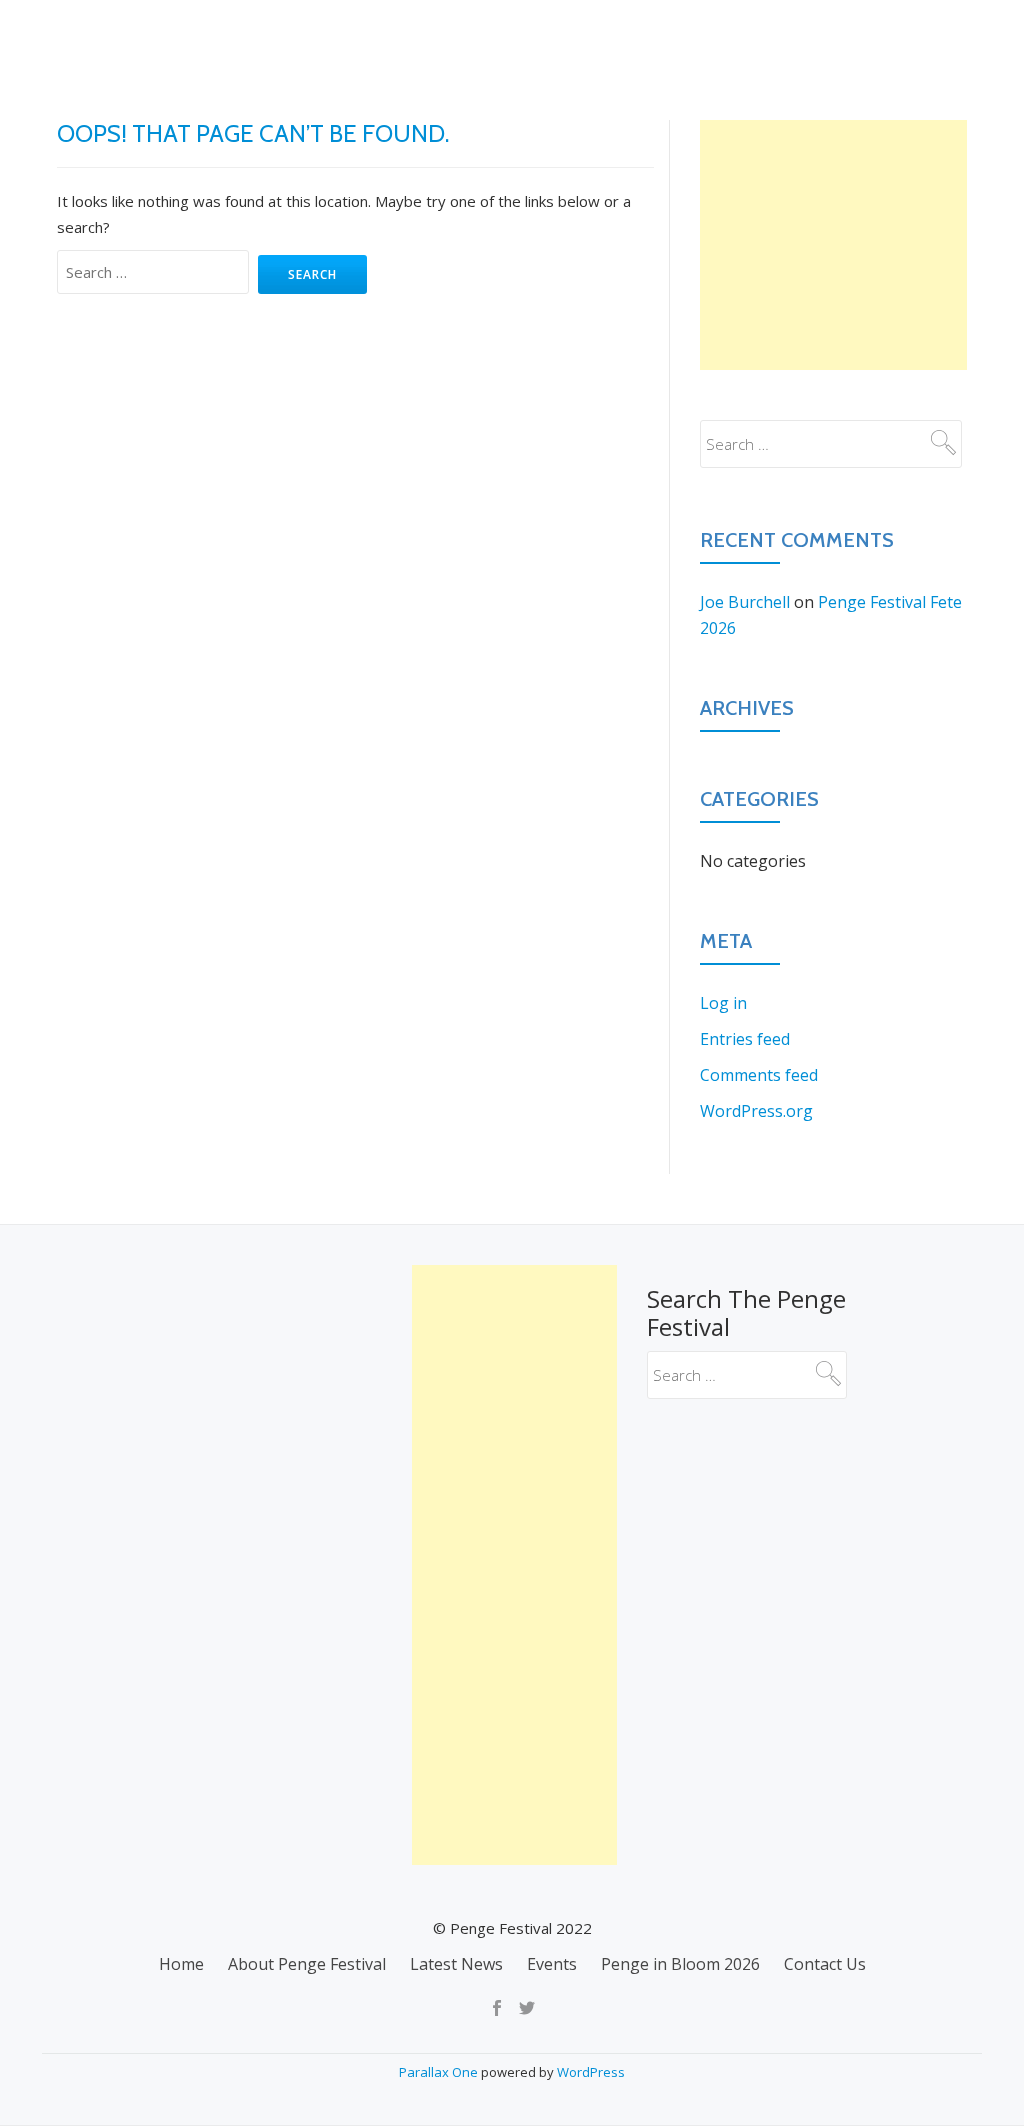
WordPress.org (756, 1111)
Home (208, 35)
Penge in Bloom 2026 (772, 35)
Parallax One (440, 2072)
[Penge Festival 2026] (73, 35)
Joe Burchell (745, 602)
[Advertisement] (833, 245)
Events (630, 35)
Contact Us (932, 35)
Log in (723, 1003)
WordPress (591, 2072)
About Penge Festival (349, 35)
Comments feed (759, 1075)
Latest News (518, 35)
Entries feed (745, 1039)
